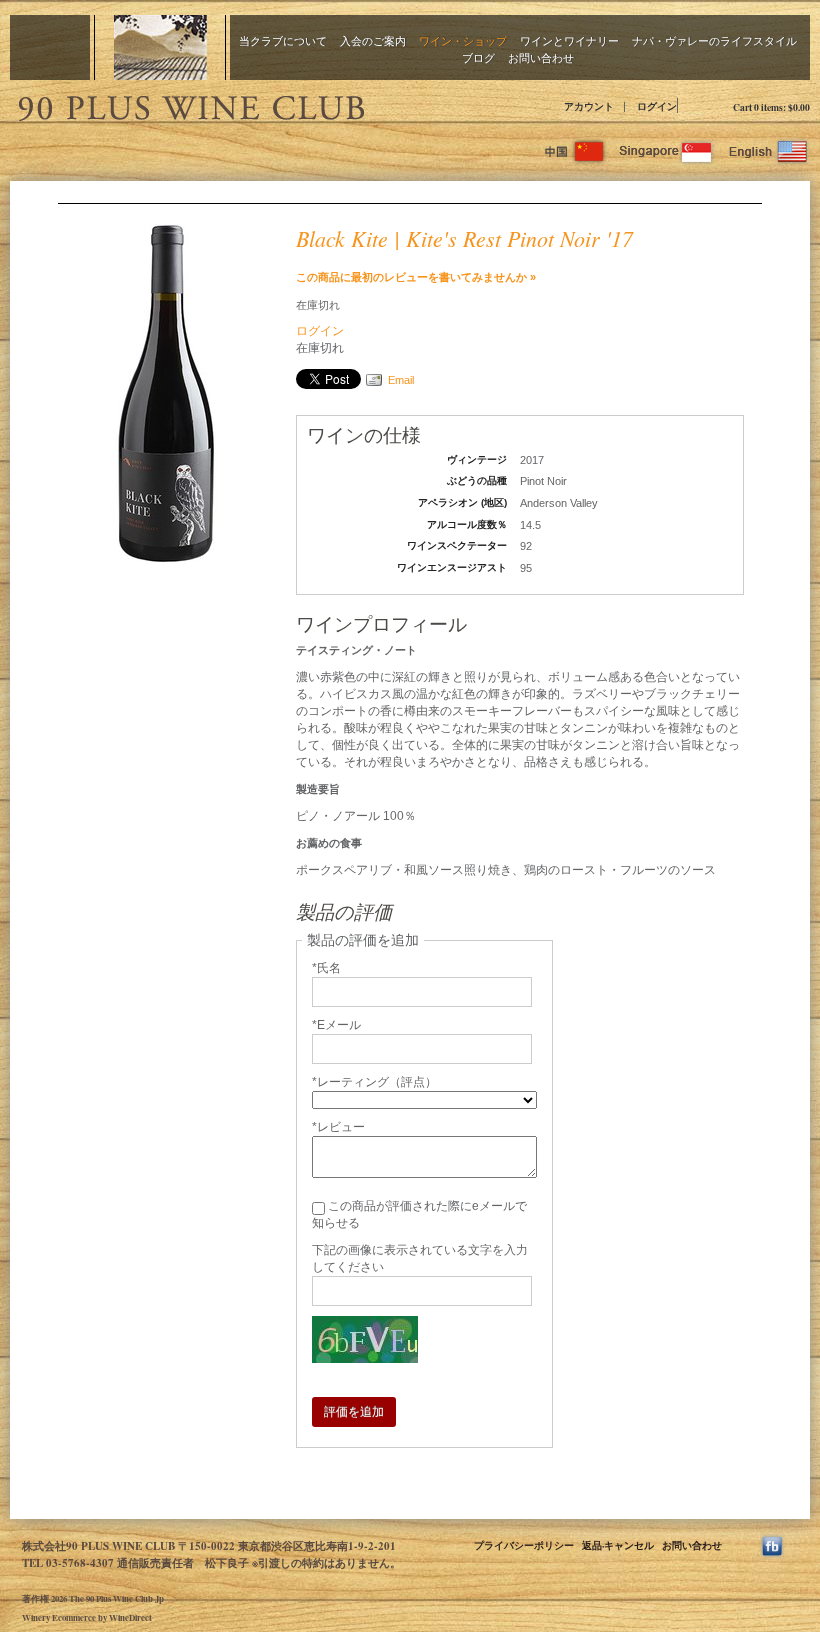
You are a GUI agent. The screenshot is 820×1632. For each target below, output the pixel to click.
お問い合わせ (541, 57)
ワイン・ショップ (463, 40)
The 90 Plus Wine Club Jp (190, 105)
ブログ (478, 57)
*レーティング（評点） (374, 1082)
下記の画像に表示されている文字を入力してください (420, 1258)
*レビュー (338, 1127)
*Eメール (336, 1025)
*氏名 (326, 968)
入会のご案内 (373, 40)
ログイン (657, 106)
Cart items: (771, 107)
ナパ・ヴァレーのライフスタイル (714, 40)
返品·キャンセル (618, 1545)
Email (401, 380)
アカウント (589, 106)
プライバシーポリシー (524, 1545)
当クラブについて (283, 40)
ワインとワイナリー (569, 40)
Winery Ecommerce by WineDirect (87, 1617)
